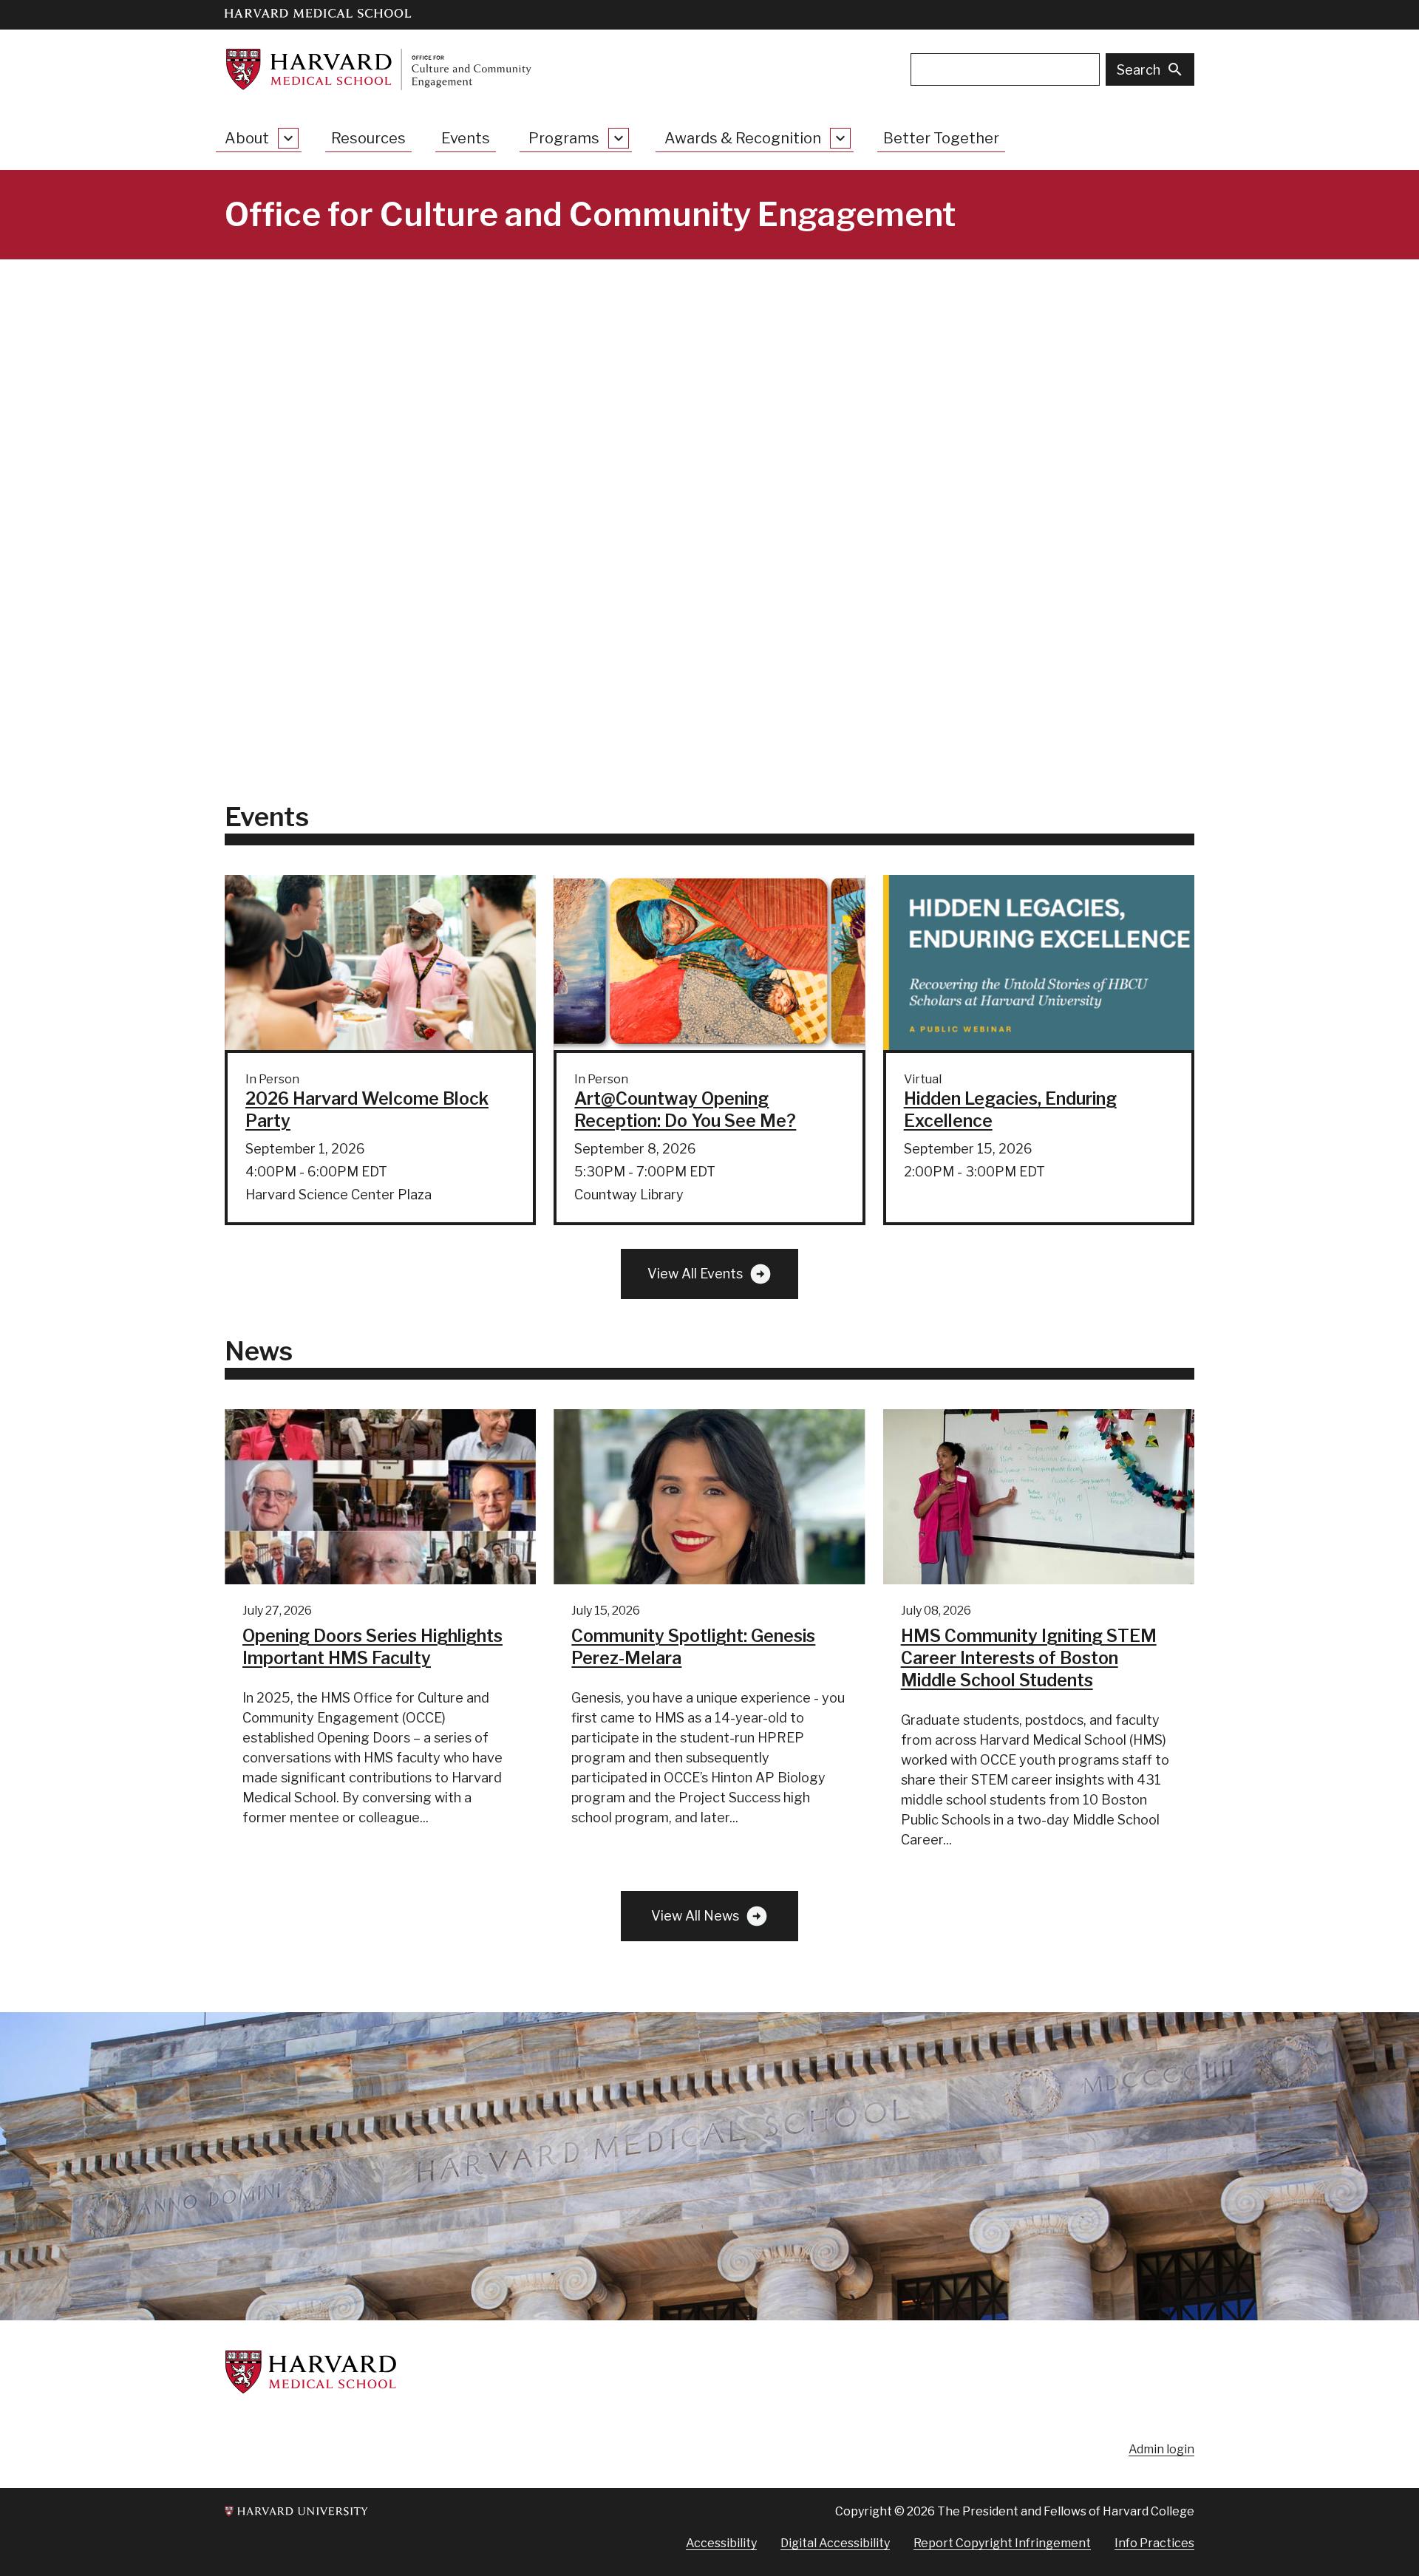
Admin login (1161, 2449)
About (247, 138)
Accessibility (721, 2543)
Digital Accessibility (835, 2543)
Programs (564, 138)
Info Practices (1154, 2543)
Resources (368, 138)
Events (466, 138)
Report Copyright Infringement (1002, 2543)
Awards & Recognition (743, 138)
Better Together (941, 138)
